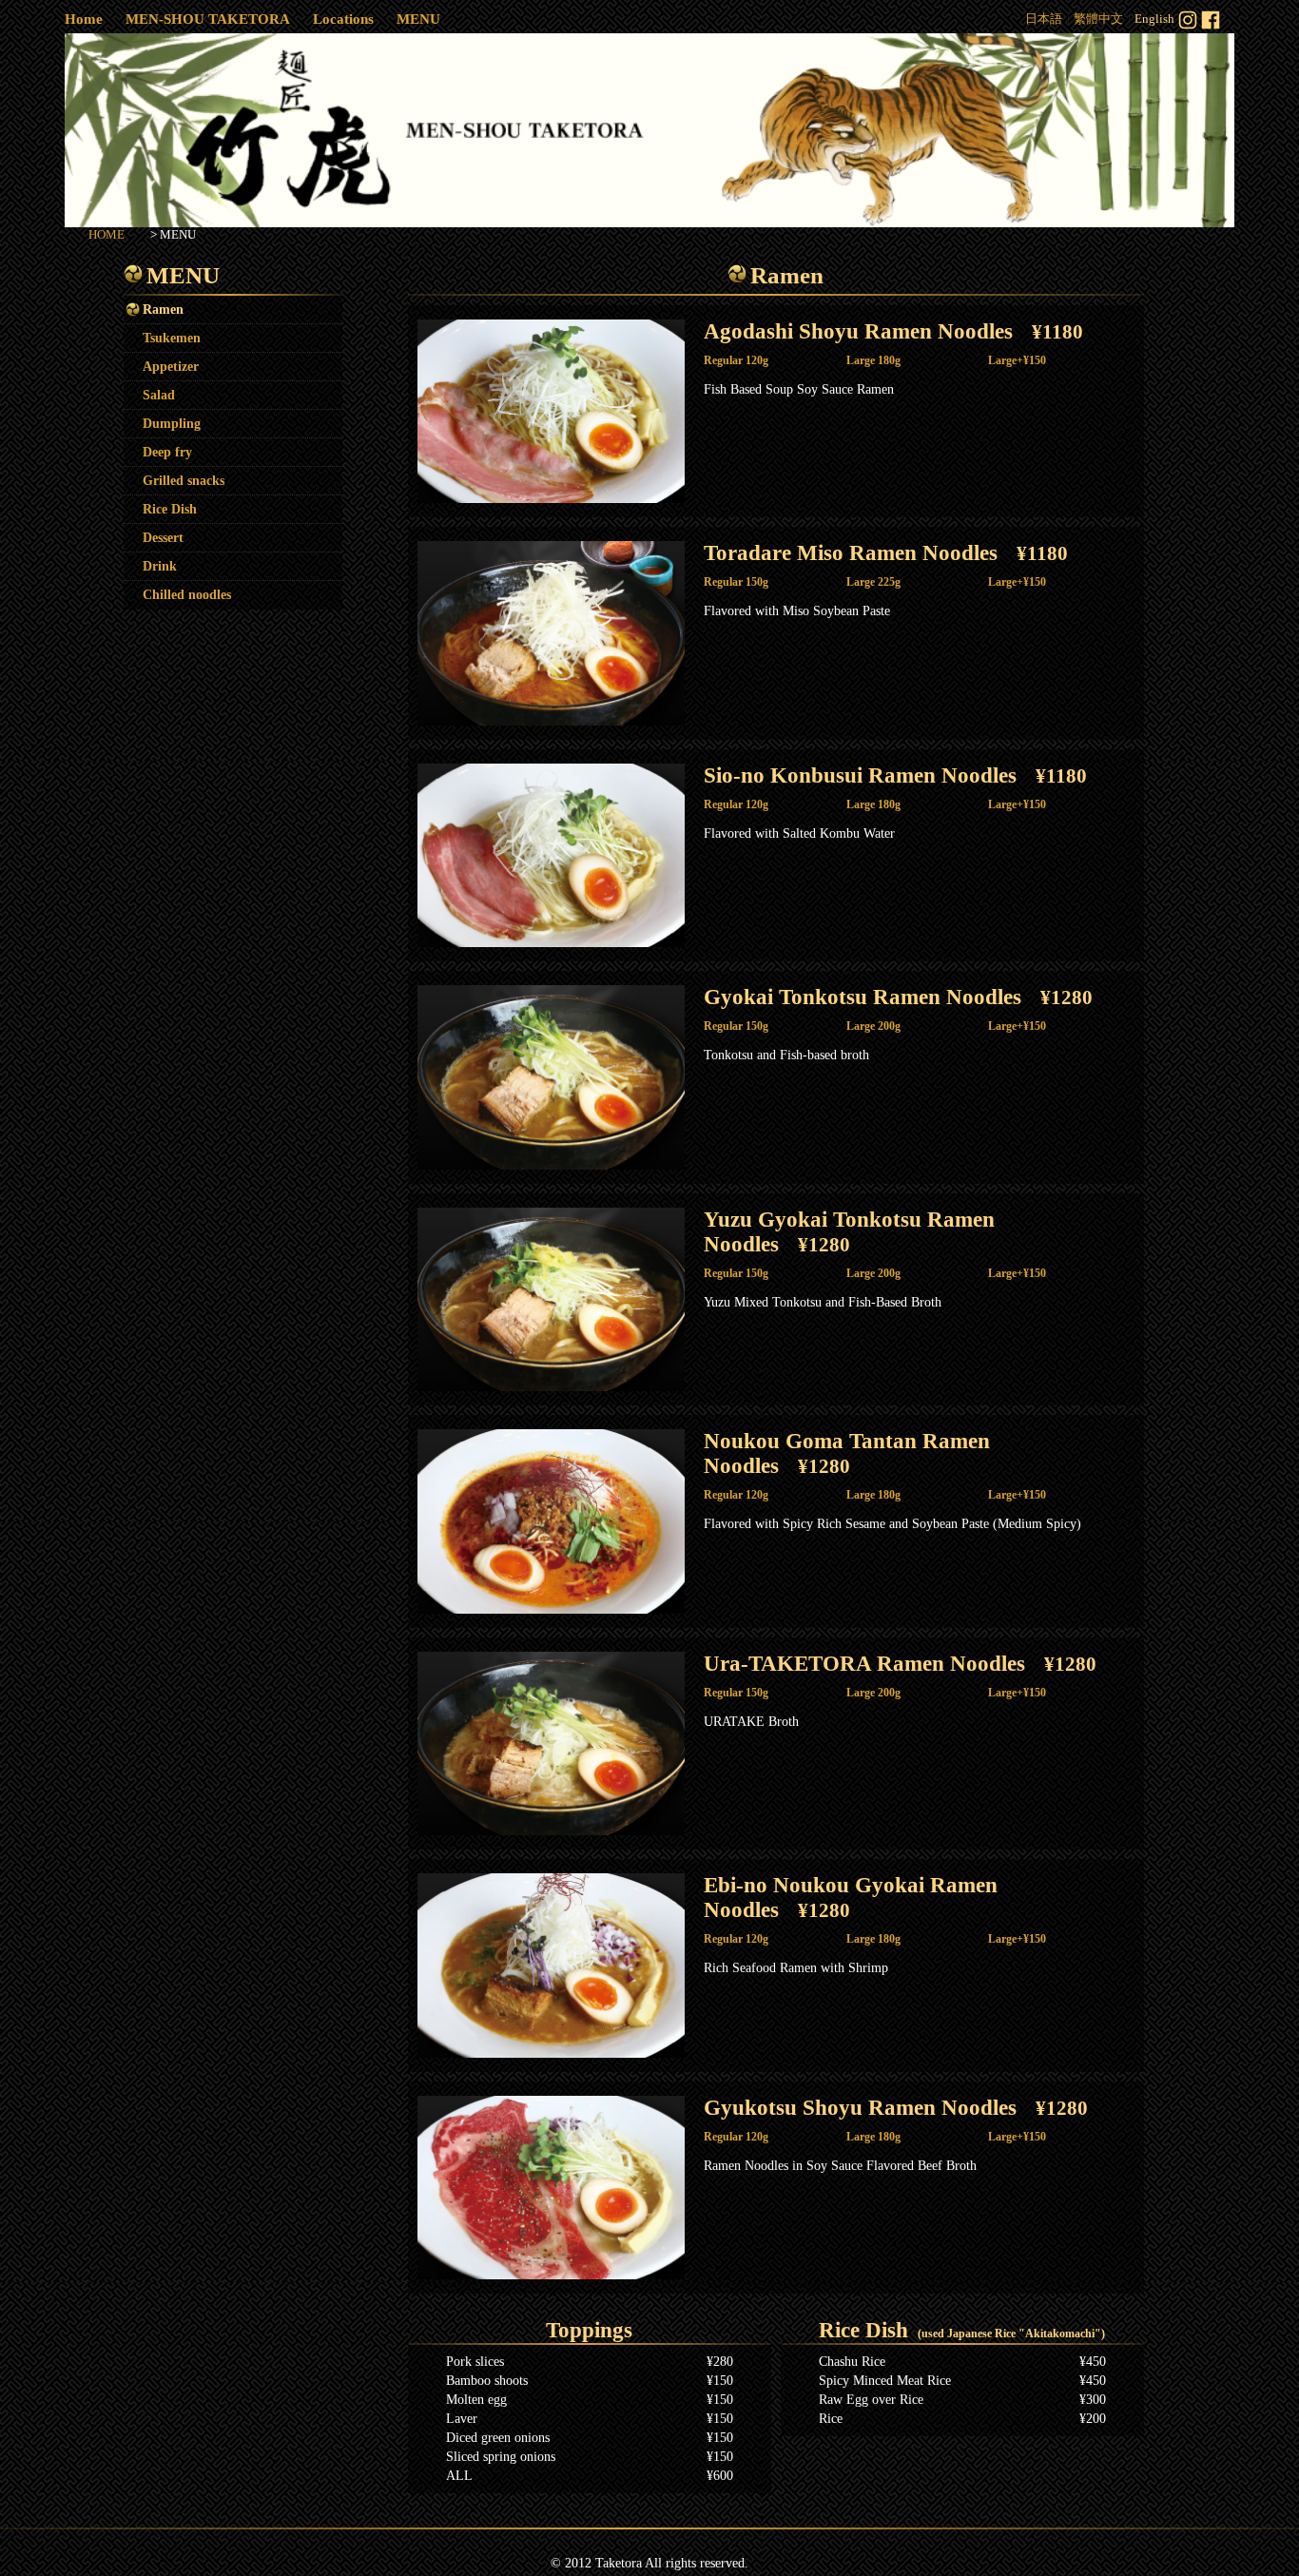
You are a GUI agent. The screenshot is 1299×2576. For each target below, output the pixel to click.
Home (84, 19)
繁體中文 (1098, 19)
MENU (418, 19)
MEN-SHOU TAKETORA (208, 19)
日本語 (1044, 19)
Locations (343, 19)
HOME (107, 234)
